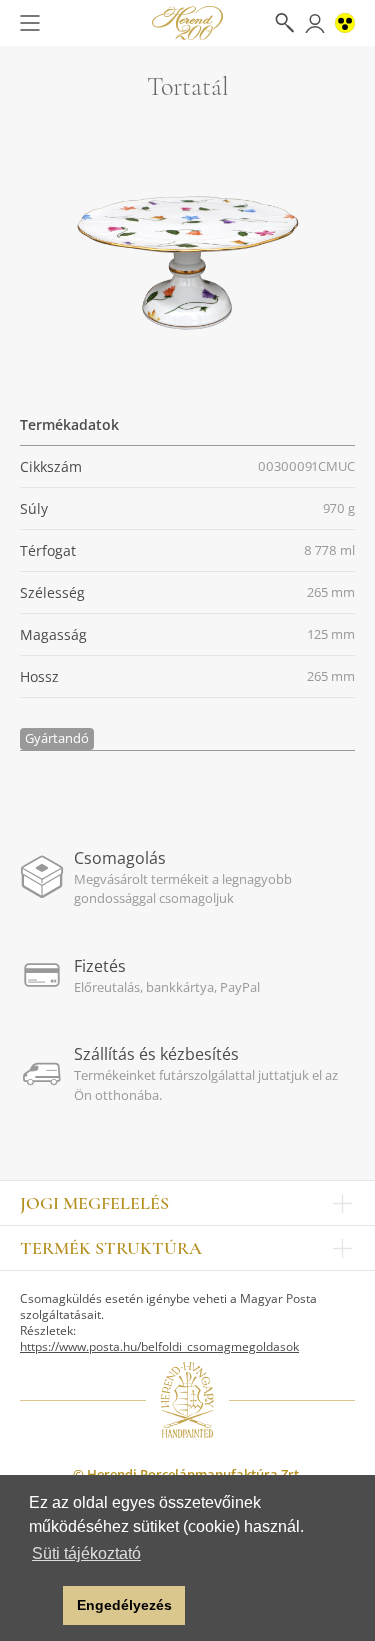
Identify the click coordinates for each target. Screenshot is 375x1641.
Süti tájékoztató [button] (86, 1553)
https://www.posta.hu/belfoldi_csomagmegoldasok (159, 1346)
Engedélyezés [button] (124, 1605)
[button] (42, 1606)
